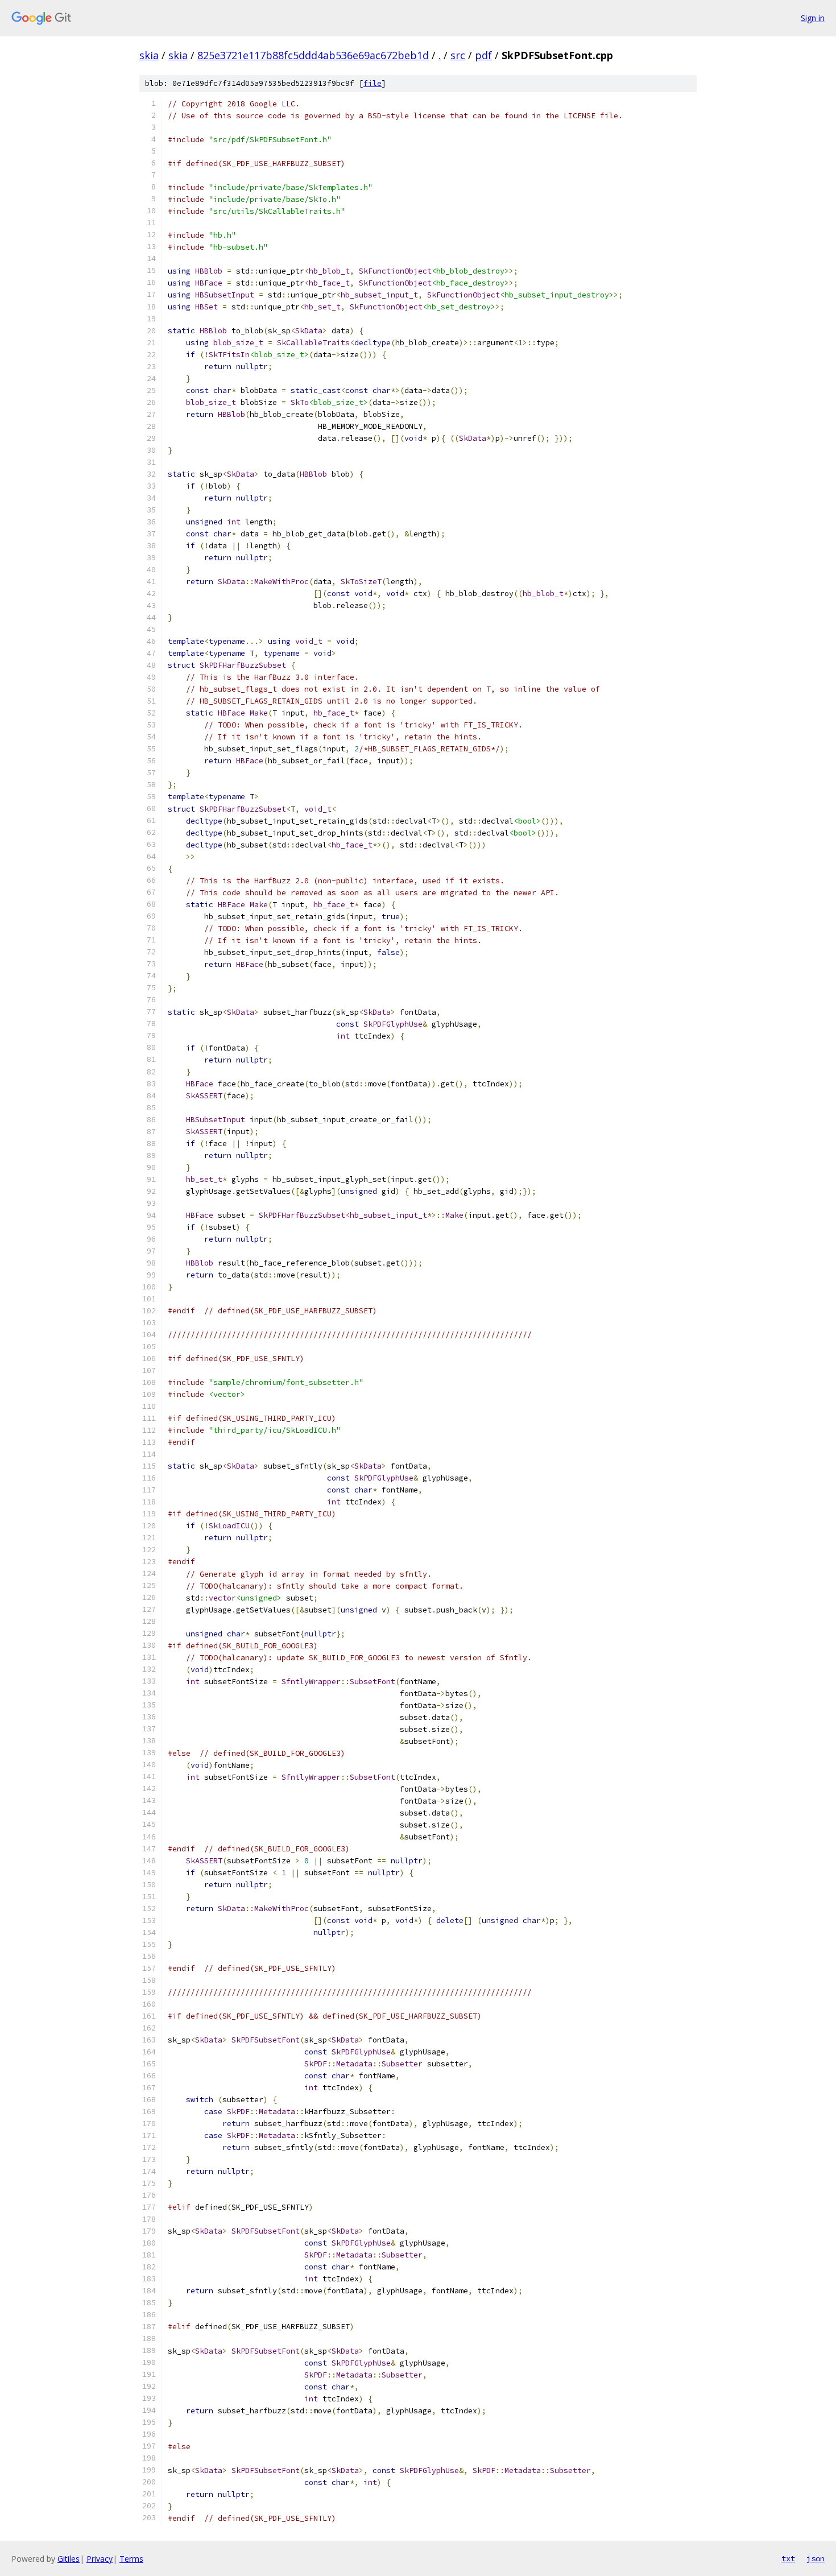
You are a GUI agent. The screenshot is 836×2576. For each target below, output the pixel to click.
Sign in (813, 18)
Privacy (100, 2559)
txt (788, 2558)
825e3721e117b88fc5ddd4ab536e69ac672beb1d (313, 55)
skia (149, 55)
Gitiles (69, 2559)
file (373, 83)
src (458, 55)
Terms (131, 2559)
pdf (483, 55)
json (816, 2558)
